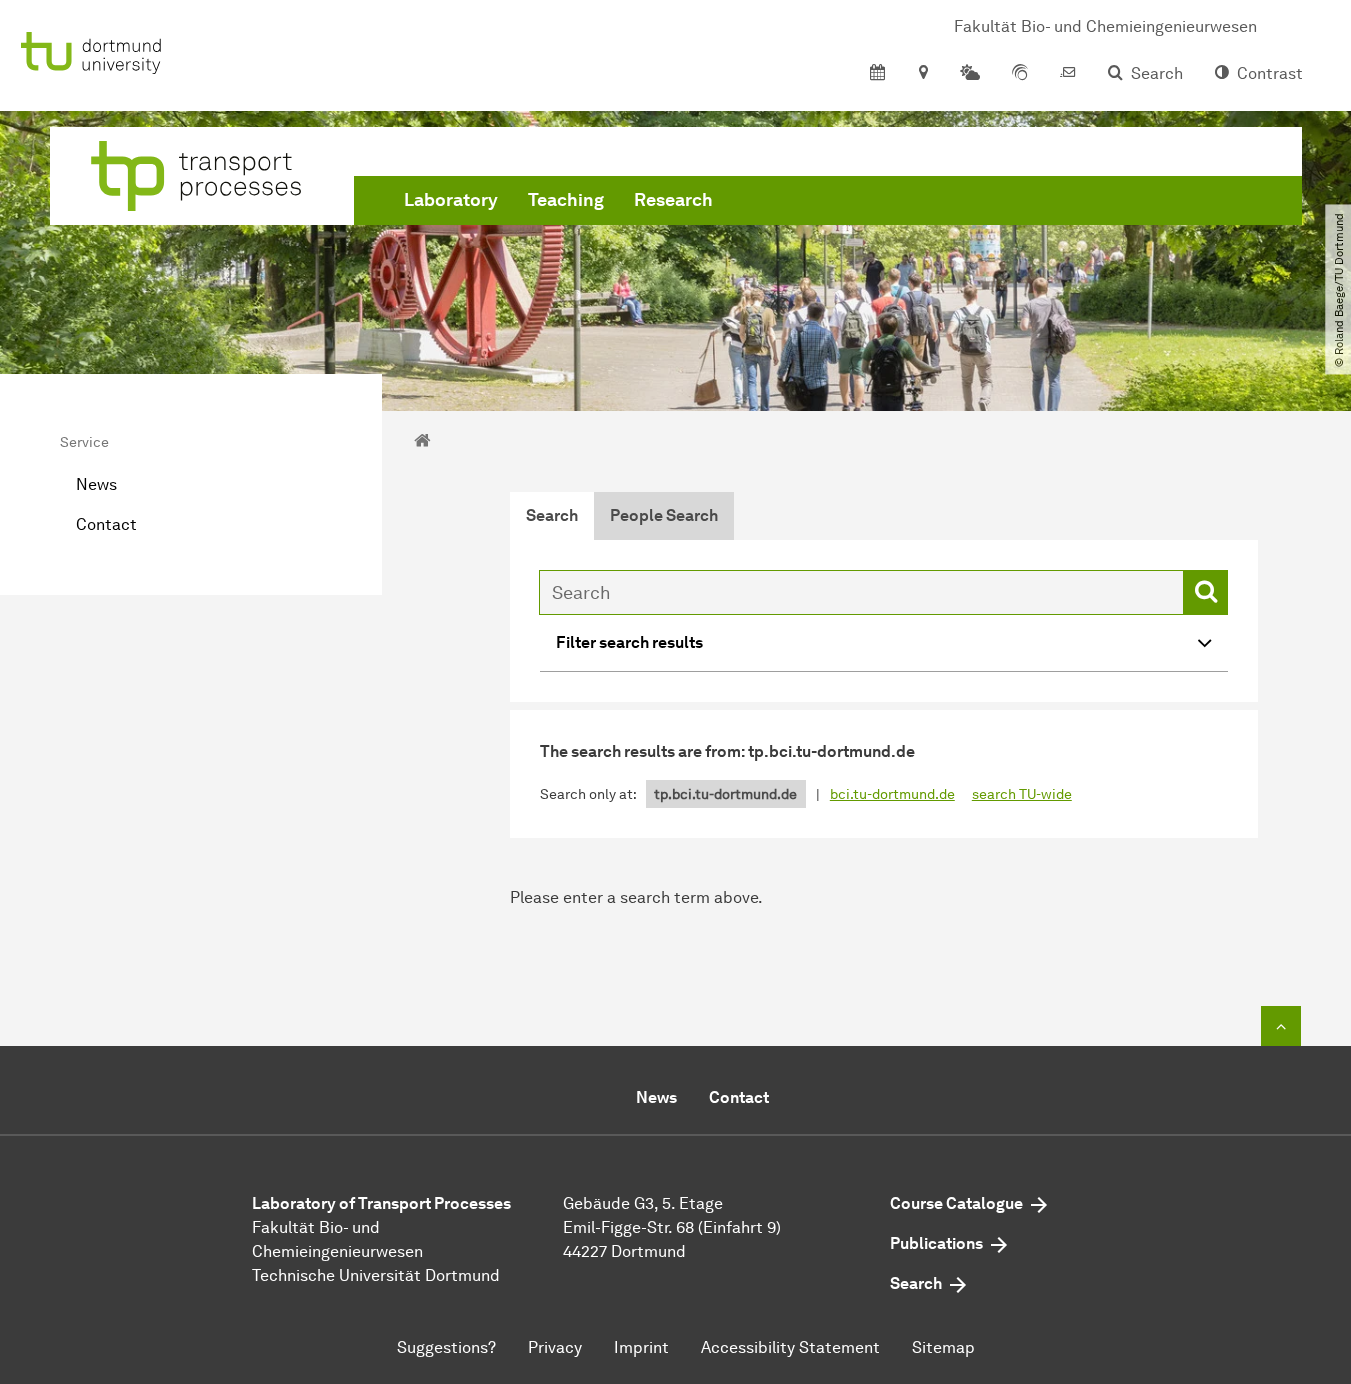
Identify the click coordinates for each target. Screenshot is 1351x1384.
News (96, 484)
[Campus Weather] (970, 74)
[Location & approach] (922, 74)
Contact (106, 524)
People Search (664, 515)
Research (673, 200)
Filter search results (629, 642)
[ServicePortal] (1020, 74)
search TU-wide (1022, 794)
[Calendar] (877, 74)
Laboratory (451, 200)
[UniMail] (1068, 74)
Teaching (566, 200)
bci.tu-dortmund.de (892, 794)
